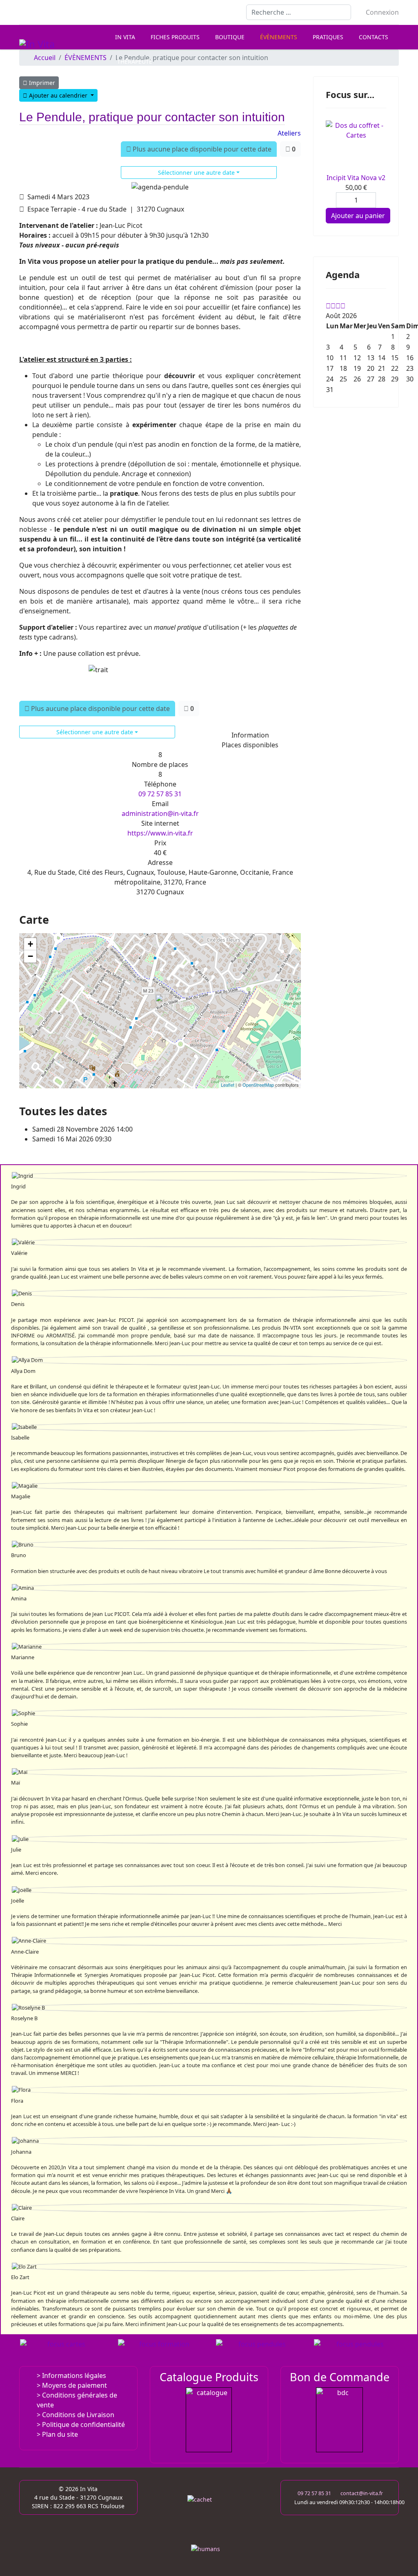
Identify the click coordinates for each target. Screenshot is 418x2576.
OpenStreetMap (258, 1085)
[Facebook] (22, 12)
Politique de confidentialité (83, 2424)
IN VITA (125, 37)
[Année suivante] (338, 306)
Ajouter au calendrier (58, 95)
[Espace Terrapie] (357, 2351)
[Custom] (87, 12)
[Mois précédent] (333, 306)
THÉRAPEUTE (135, 61)
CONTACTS (374, 37)
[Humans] (209, 2551)
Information (250, 735)
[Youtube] (35, 12)
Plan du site (60, 2434)
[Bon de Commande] (340, 2420)
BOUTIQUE (230, 37)
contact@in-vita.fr (362, 2493)
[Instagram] (61, 12)
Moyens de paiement (74, 2385)
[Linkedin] (48, 12)
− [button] (30, 956)
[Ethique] (209, 2517)
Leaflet (228, 1085)
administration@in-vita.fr (160, 813)
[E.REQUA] (259, 2351)
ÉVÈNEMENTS (279, 37)
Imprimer (41, 83)
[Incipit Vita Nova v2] (356, 147)
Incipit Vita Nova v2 (356, 178)
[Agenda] (161, 2351)
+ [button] (30, 944)
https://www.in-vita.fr (160, 833)
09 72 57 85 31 (160, 794)
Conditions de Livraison (78, 2415)
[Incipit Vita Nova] (63, 2351)
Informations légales (74, 2375)
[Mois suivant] (343, 306)
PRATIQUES (328, 37)
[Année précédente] (328, 306)
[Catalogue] (209, 2420)
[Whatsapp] (74, 12)
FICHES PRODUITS (175, 37)
